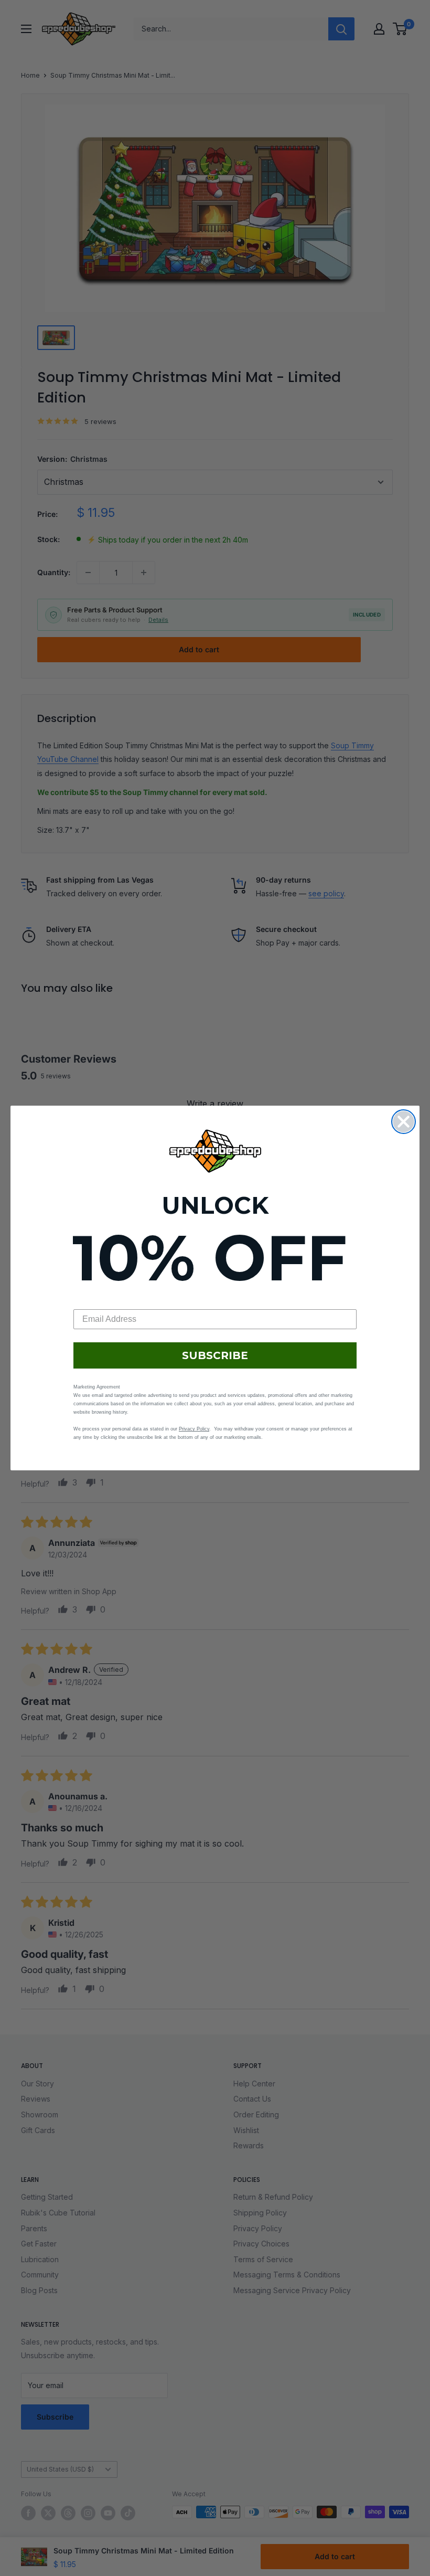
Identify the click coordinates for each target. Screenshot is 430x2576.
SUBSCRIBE (215, 1355)
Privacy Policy (194, 1429)
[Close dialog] (404, 1122)
